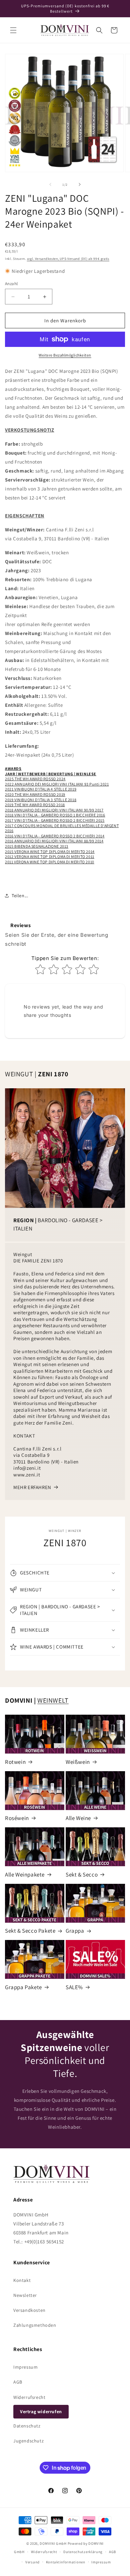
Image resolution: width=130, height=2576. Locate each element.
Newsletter (25, 2295)
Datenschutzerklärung (83, 2552)
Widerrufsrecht (29, 2397)
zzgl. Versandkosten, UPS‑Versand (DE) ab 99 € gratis (68, 259)
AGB (18, 2382)
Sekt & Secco (82, 1875)
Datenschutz (27, 2426)
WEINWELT (53, 1700)
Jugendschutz (28, 2441)
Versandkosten (29, 2310)
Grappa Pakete (23, 1987)
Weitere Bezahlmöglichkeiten (65, 355)
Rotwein (15, 1762)
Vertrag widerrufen (41, 2412)
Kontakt (22, 2280)
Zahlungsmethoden (35, 2325)
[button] (13, 30)
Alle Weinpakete (25, 1875)
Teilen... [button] (20, 896)
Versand (32, 2562)
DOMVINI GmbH (53, 2543)
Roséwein (17, 1818)
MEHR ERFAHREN (32, 1487)
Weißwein (78, 1762)
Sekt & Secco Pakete (30, 1931)
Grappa (75, 1931)
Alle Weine (78, 1818)
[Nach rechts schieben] (80, 184)
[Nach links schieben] (50, 184)
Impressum (25, 2367)
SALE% (74, 1987)
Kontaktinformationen (66, 2562)
